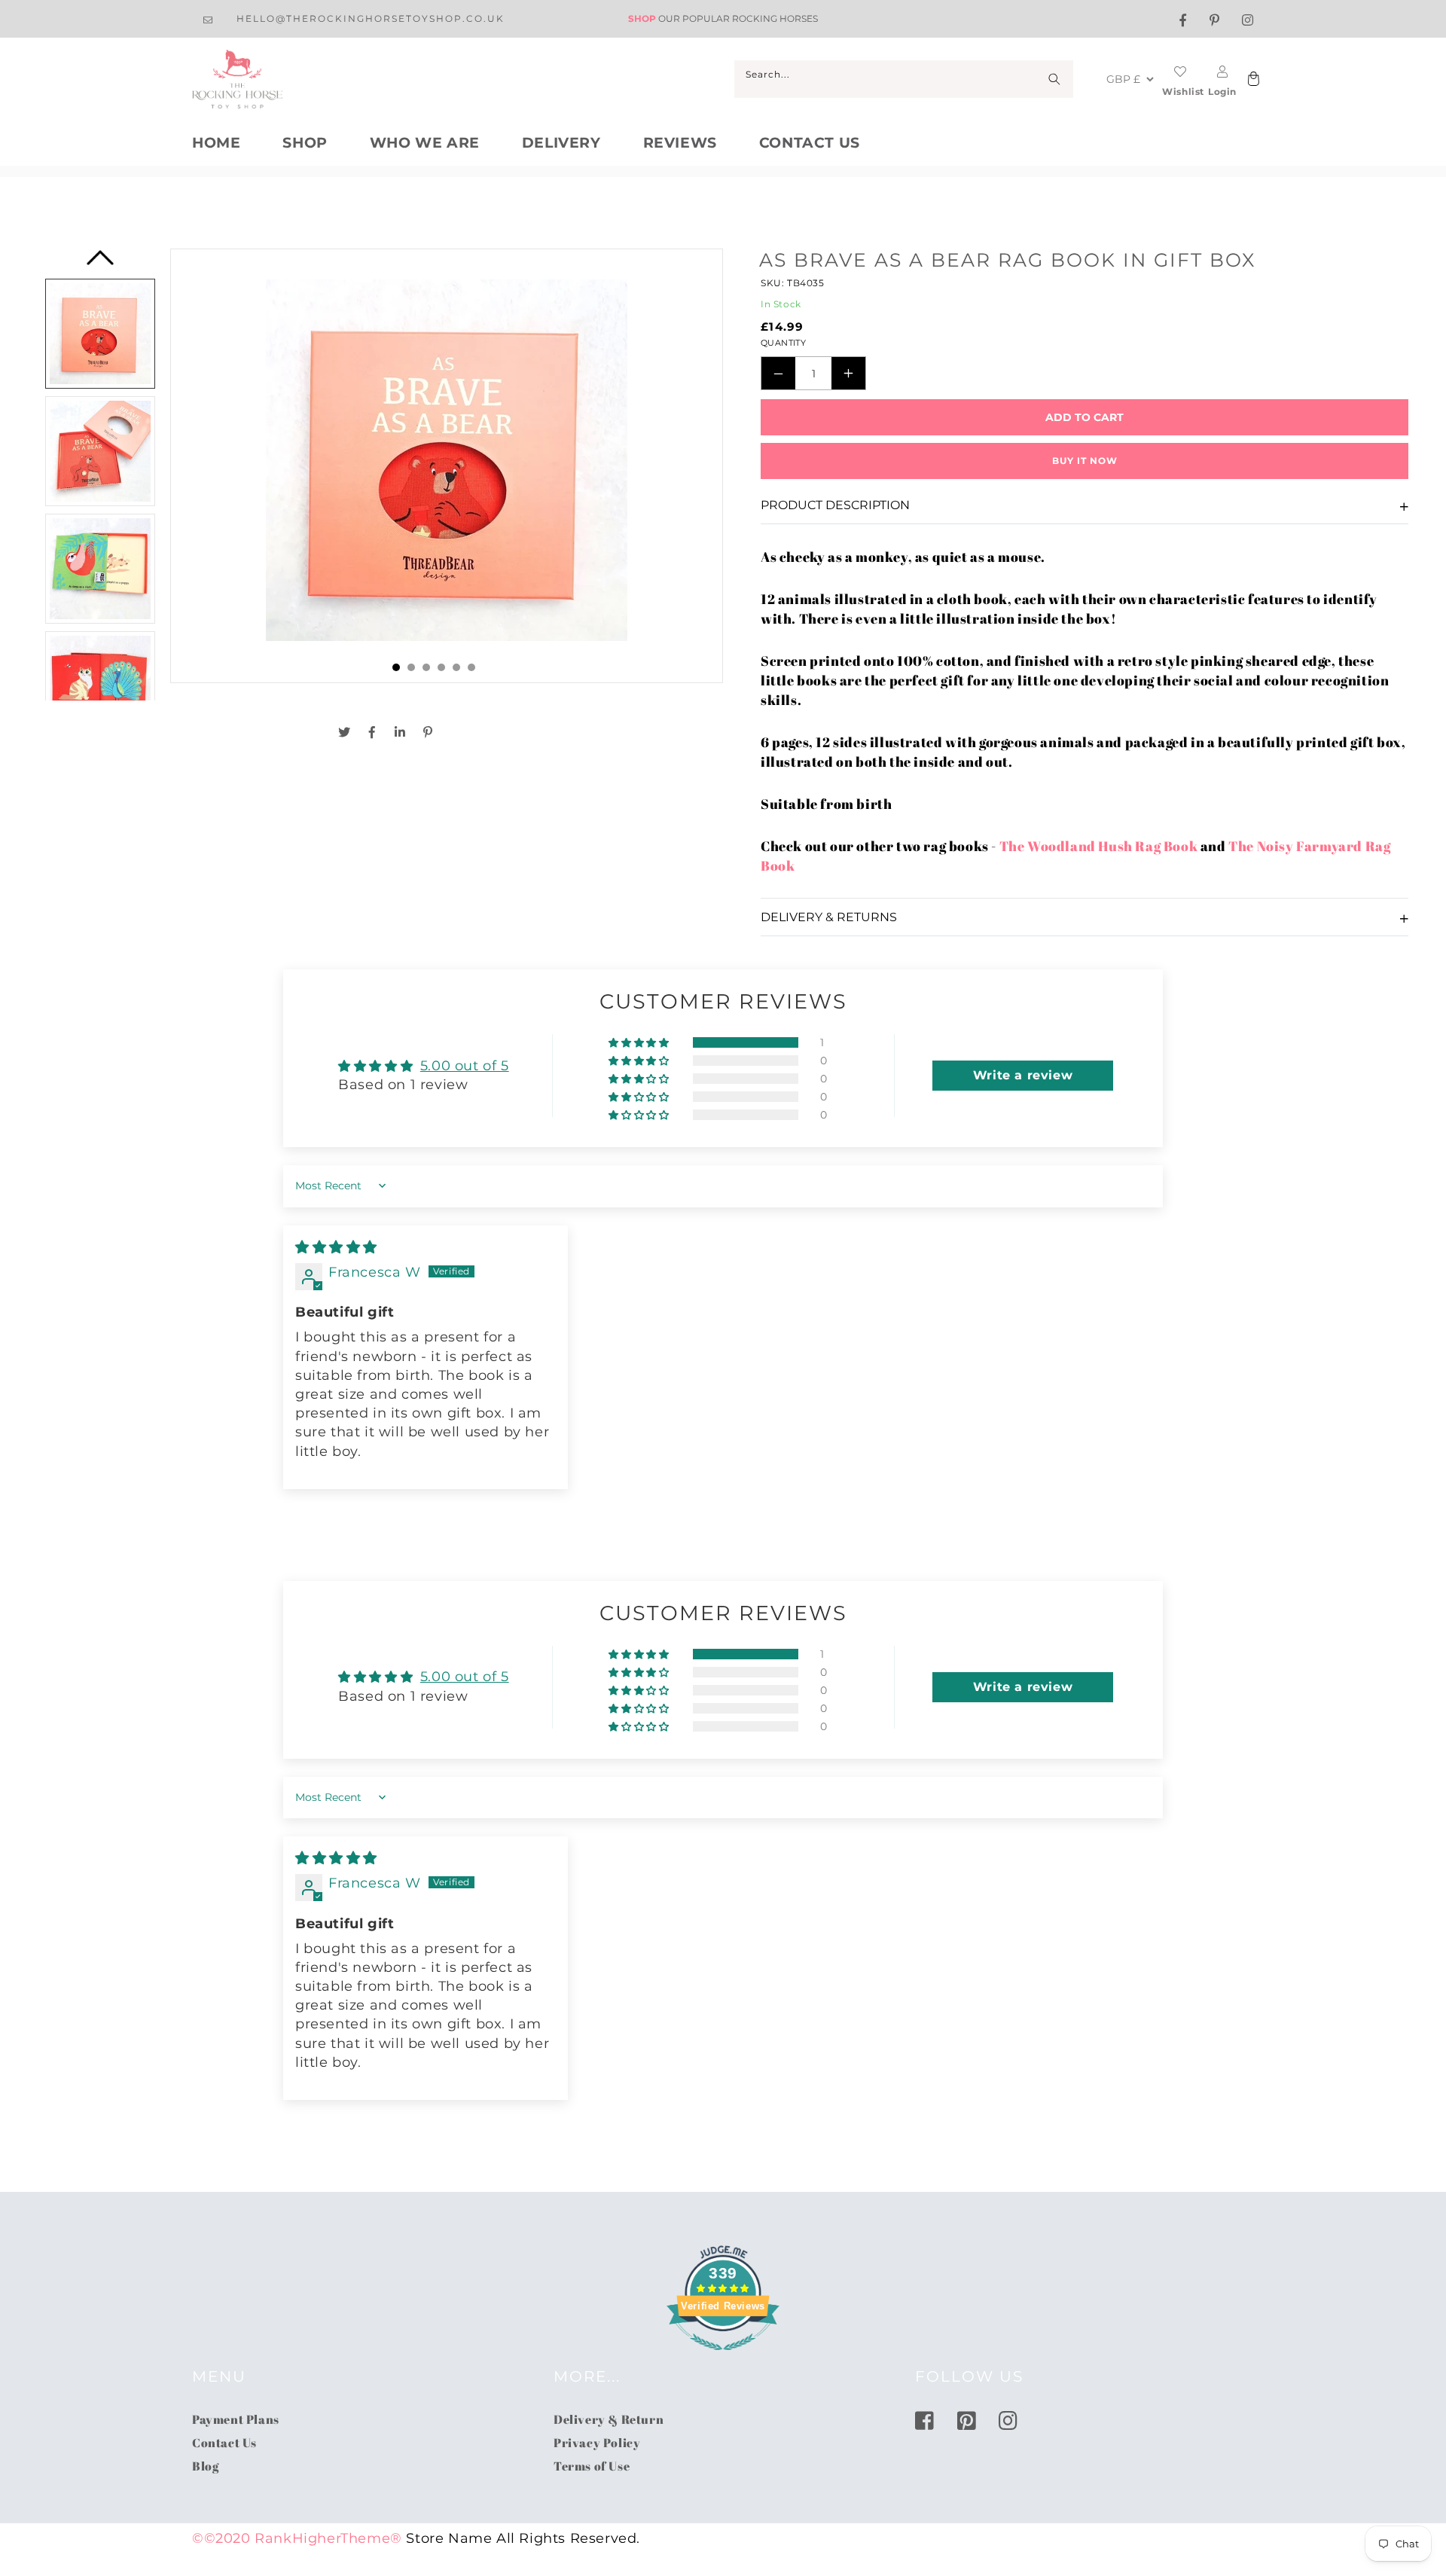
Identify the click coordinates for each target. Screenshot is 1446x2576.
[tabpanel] (447, 466)
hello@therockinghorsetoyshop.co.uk (371, 18)
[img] (336, 1247)
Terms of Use (592, 2466)
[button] (640, 1042)
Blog (205, 2466)
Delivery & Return (609, 2419)
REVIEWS (680, 143)
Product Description (835, 505)
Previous (100, 262)
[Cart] (1252, 79)
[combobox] (904, 79)
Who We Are (425, 143)
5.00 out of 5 (465, 1066)
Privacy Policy (597, 2443)
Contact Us (810, 143)
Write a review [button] (1023, 1075)
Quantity (783, 343)
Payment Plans (236, 2419)
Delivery (561, 143)
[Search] (1054, 79)
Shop (305, 143)
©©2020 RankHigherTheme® (297, 2538)
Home (216, 143)
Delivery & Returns (829, 917)
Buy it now (1085, 461)
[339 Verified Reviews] (723, 2358)
